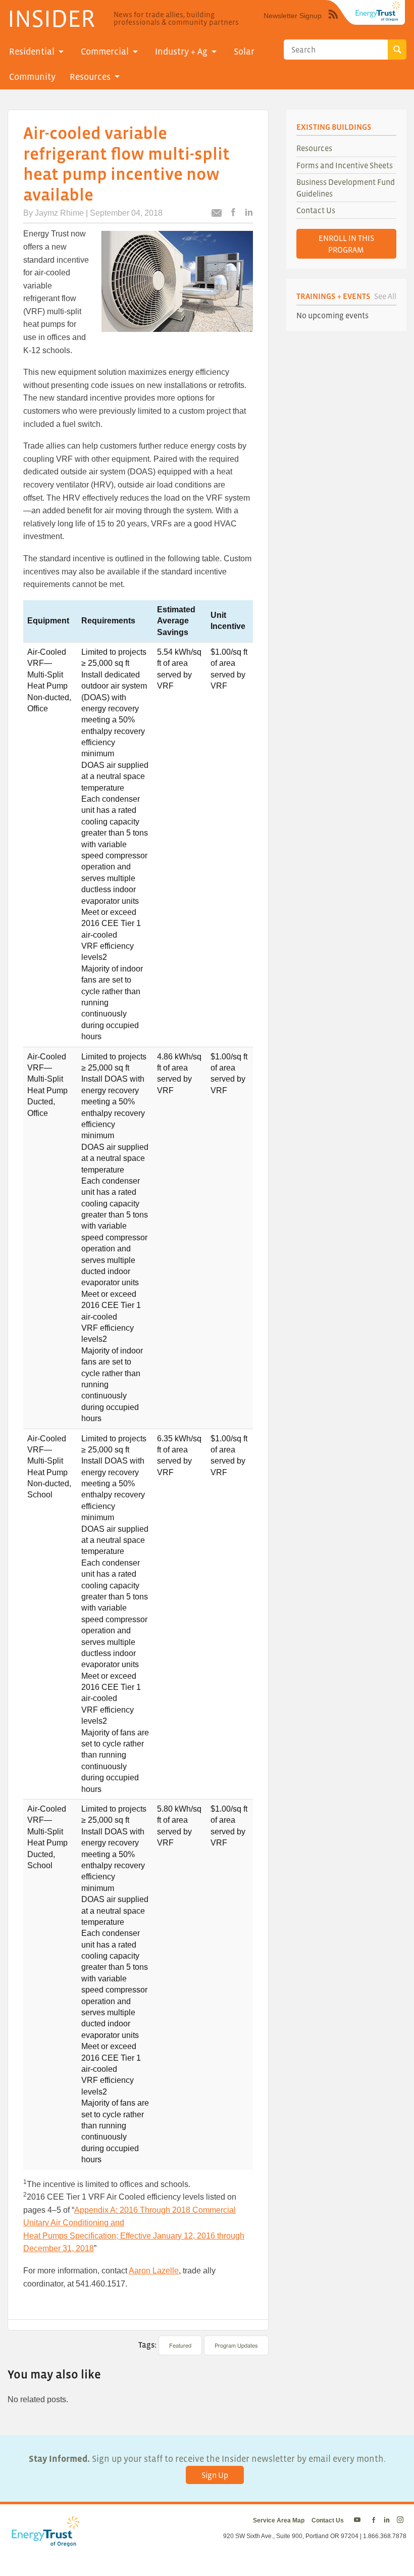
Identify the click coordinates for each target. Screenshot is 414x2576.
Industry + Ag (181, 52)
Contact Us (316, 210)
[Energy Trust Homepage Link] (378, 11)
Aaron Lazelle (154, 2271)
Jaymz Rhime (59, 213)
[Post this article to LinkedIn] (249, 213)
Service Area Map (279, 2520)
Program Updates (236, 2345)
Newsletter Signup (293, 16)
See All (385, 296)
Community (32, 77)
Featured (180, 2345)
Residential (32, 52)
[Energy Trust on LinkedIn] (387, 2520)
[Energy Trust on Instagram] (402, 2520)
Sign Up (215, 2475)
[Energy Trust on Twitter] (359, 2520)
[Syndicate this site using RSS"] (333, 22)
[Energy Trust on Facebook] (374, 2520)
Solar (244, 52)
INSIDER (51, 18)
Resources (90, 77)
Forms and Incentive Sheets (345, 165)
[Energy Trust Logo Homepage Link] (44, 2542)
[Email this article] (217, 214)
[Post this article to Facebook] (233, 213)
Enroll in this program (346, 244)
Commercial (105, 52)
